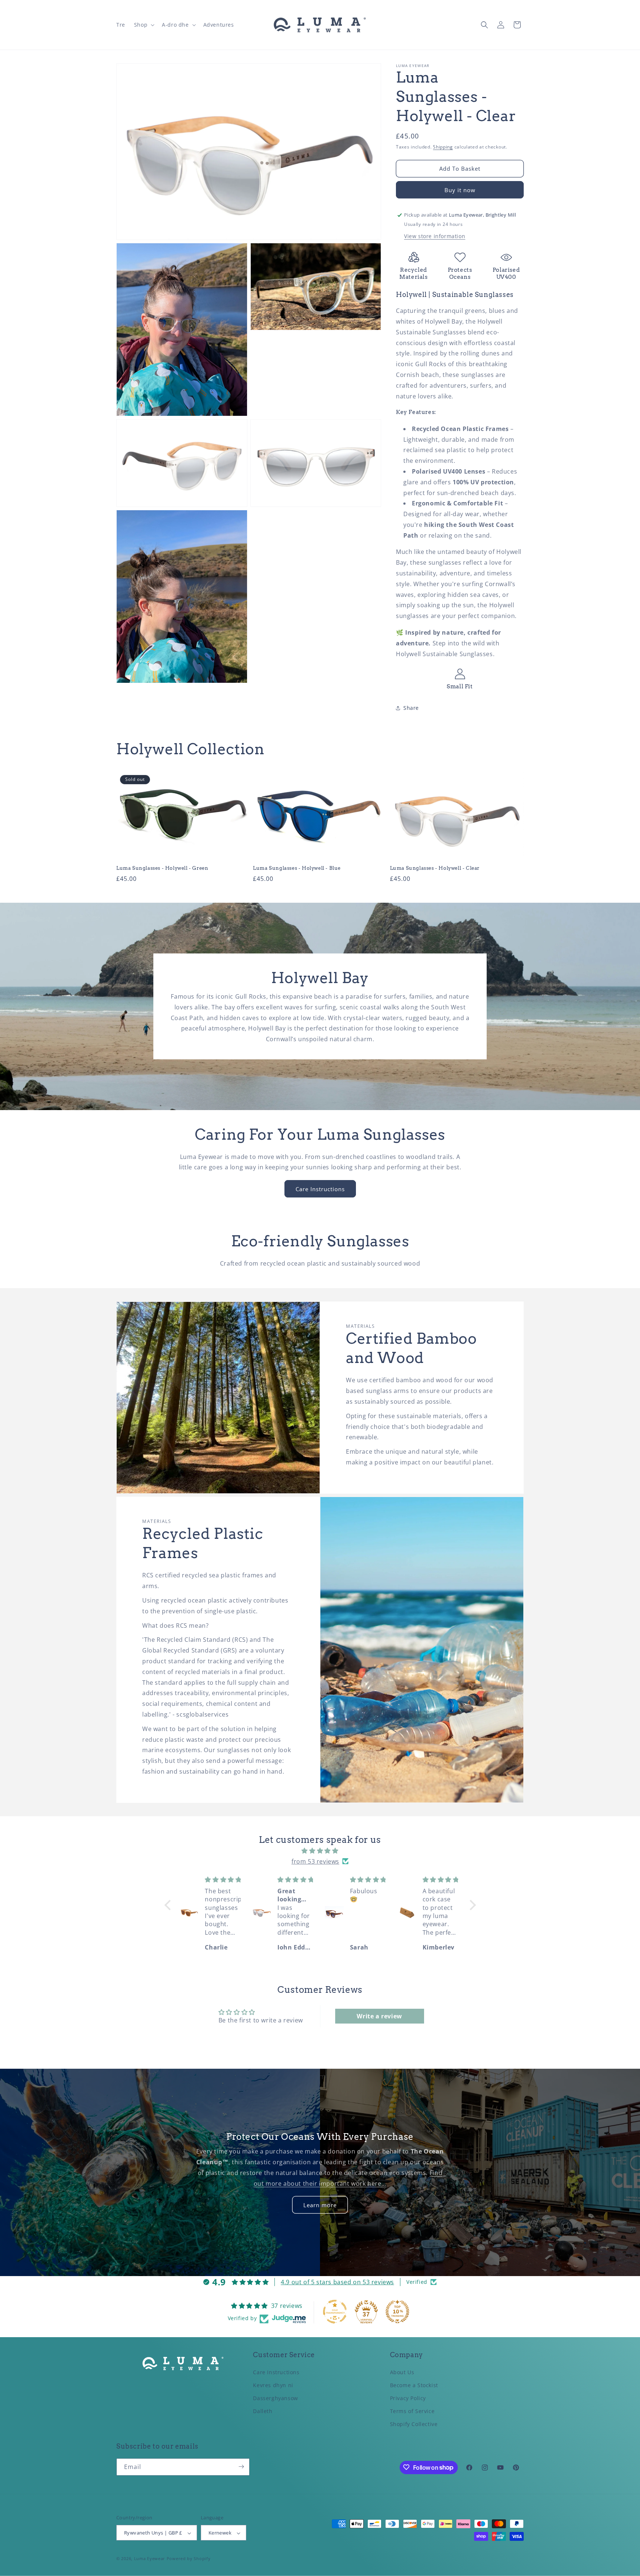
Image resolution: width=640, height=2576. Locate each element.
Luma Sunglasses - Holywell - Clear (435, 868)
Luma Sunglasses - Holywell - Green (162, 868)
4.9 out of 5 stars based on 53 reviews (337, 2282)
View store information (435, 236)
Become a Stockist (414, 2385)
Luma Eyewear (150, 2559)
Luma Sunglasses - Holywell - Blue (297, 868)
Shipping (443, 147)
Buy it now (460, 190)
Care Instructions (320, 1189)
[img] (320, 1851)
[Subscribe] (241, 2467)
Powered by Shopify (189, 2559)
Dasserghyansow (275, 2398)
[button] (144, 25)
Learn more (320, 2205)
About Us (402, 2372)
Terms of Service (412, 2411)
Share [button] (411, 708)
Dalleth (263, 2411)
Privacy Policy (408, 2398)
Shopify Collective (414, 2424)
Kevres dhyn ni (273, 2385)
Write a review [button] (379, 2016)
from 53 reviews (315, 1861)
